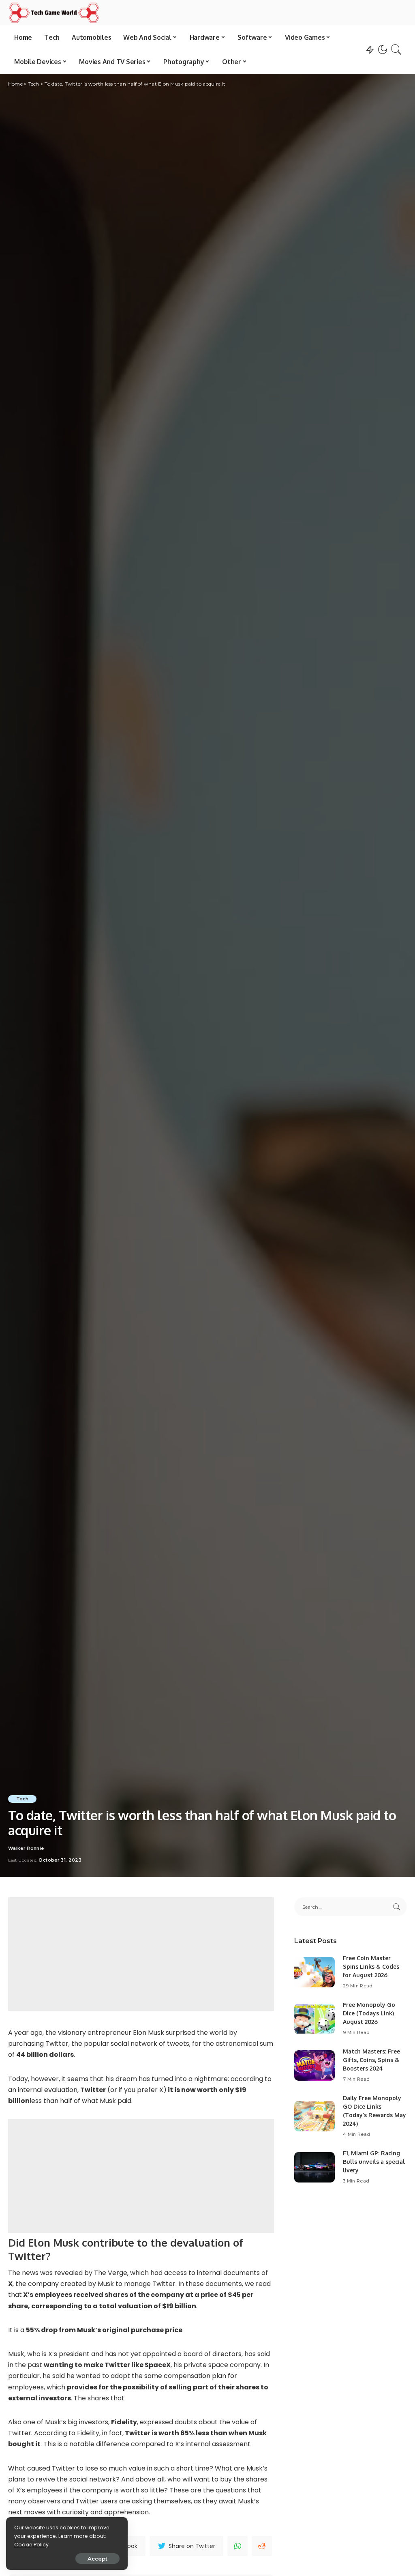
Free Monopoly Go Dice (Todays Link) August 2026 (369, 2013)
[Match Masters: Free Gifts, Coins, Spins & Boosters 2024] (314, 2065)
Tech (22, 1799)
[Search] (396, 49)
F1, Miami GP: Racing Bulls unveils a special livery (374, 2162)
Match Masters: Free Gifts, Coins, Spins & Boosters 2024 (371, 2060)
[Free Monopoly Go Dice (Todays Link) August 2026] (314, 2019)
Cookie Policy (31, 2545)
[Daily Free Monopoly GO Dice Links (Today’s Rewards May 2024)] (314, 2116)
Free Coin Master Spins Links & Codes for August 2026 (371, 1966)
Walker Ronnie (26, 1848)
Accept (97, 2559)
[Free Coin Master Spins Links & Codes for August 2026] (314, 1972)
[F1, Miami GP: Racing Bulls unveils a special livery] (314, 2167)
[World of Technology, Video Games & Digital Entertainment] (54, 13)
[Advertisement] (141, 1954)
